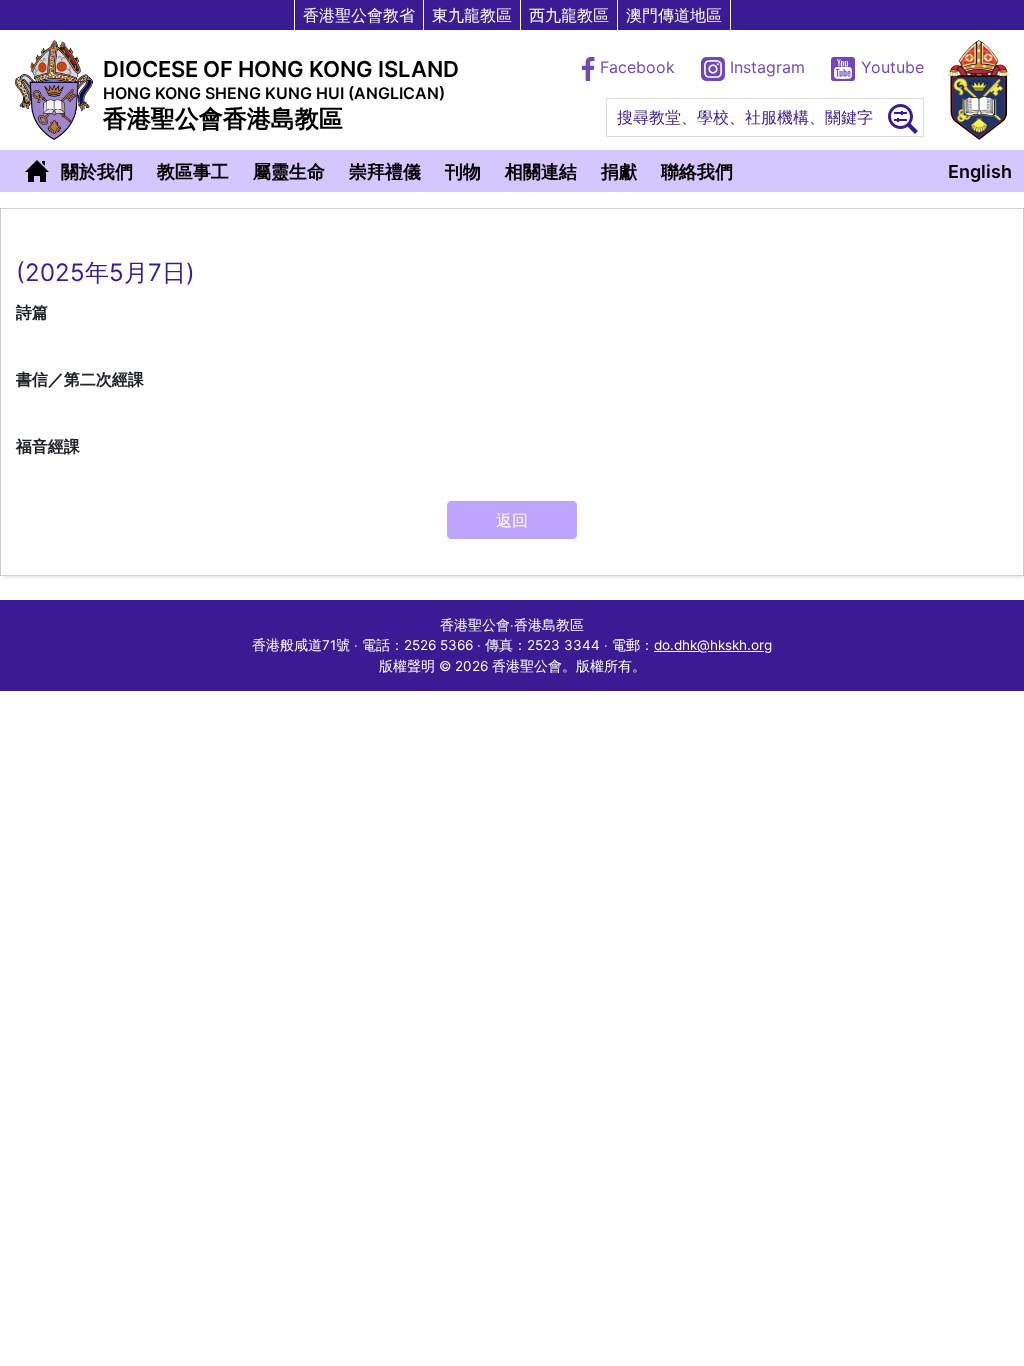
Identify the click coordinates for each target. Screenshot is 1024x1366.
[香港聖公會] (978, 90)
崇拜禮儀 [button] (385, 171)
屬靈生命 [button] (289, 171)
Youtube (890, 67)
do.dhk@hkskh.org (713, 645)
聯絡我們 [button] (697, 171)
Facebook (637, 67)
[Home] (37, 171)
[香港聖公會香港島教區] (54, 90)
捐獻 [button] (619, 171)
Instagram (767, 67)
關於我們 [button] (97, 171)
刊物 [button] (463, 171)
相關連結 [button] (541, 171)
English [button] (980, 171)
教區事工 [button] (193, 171)
